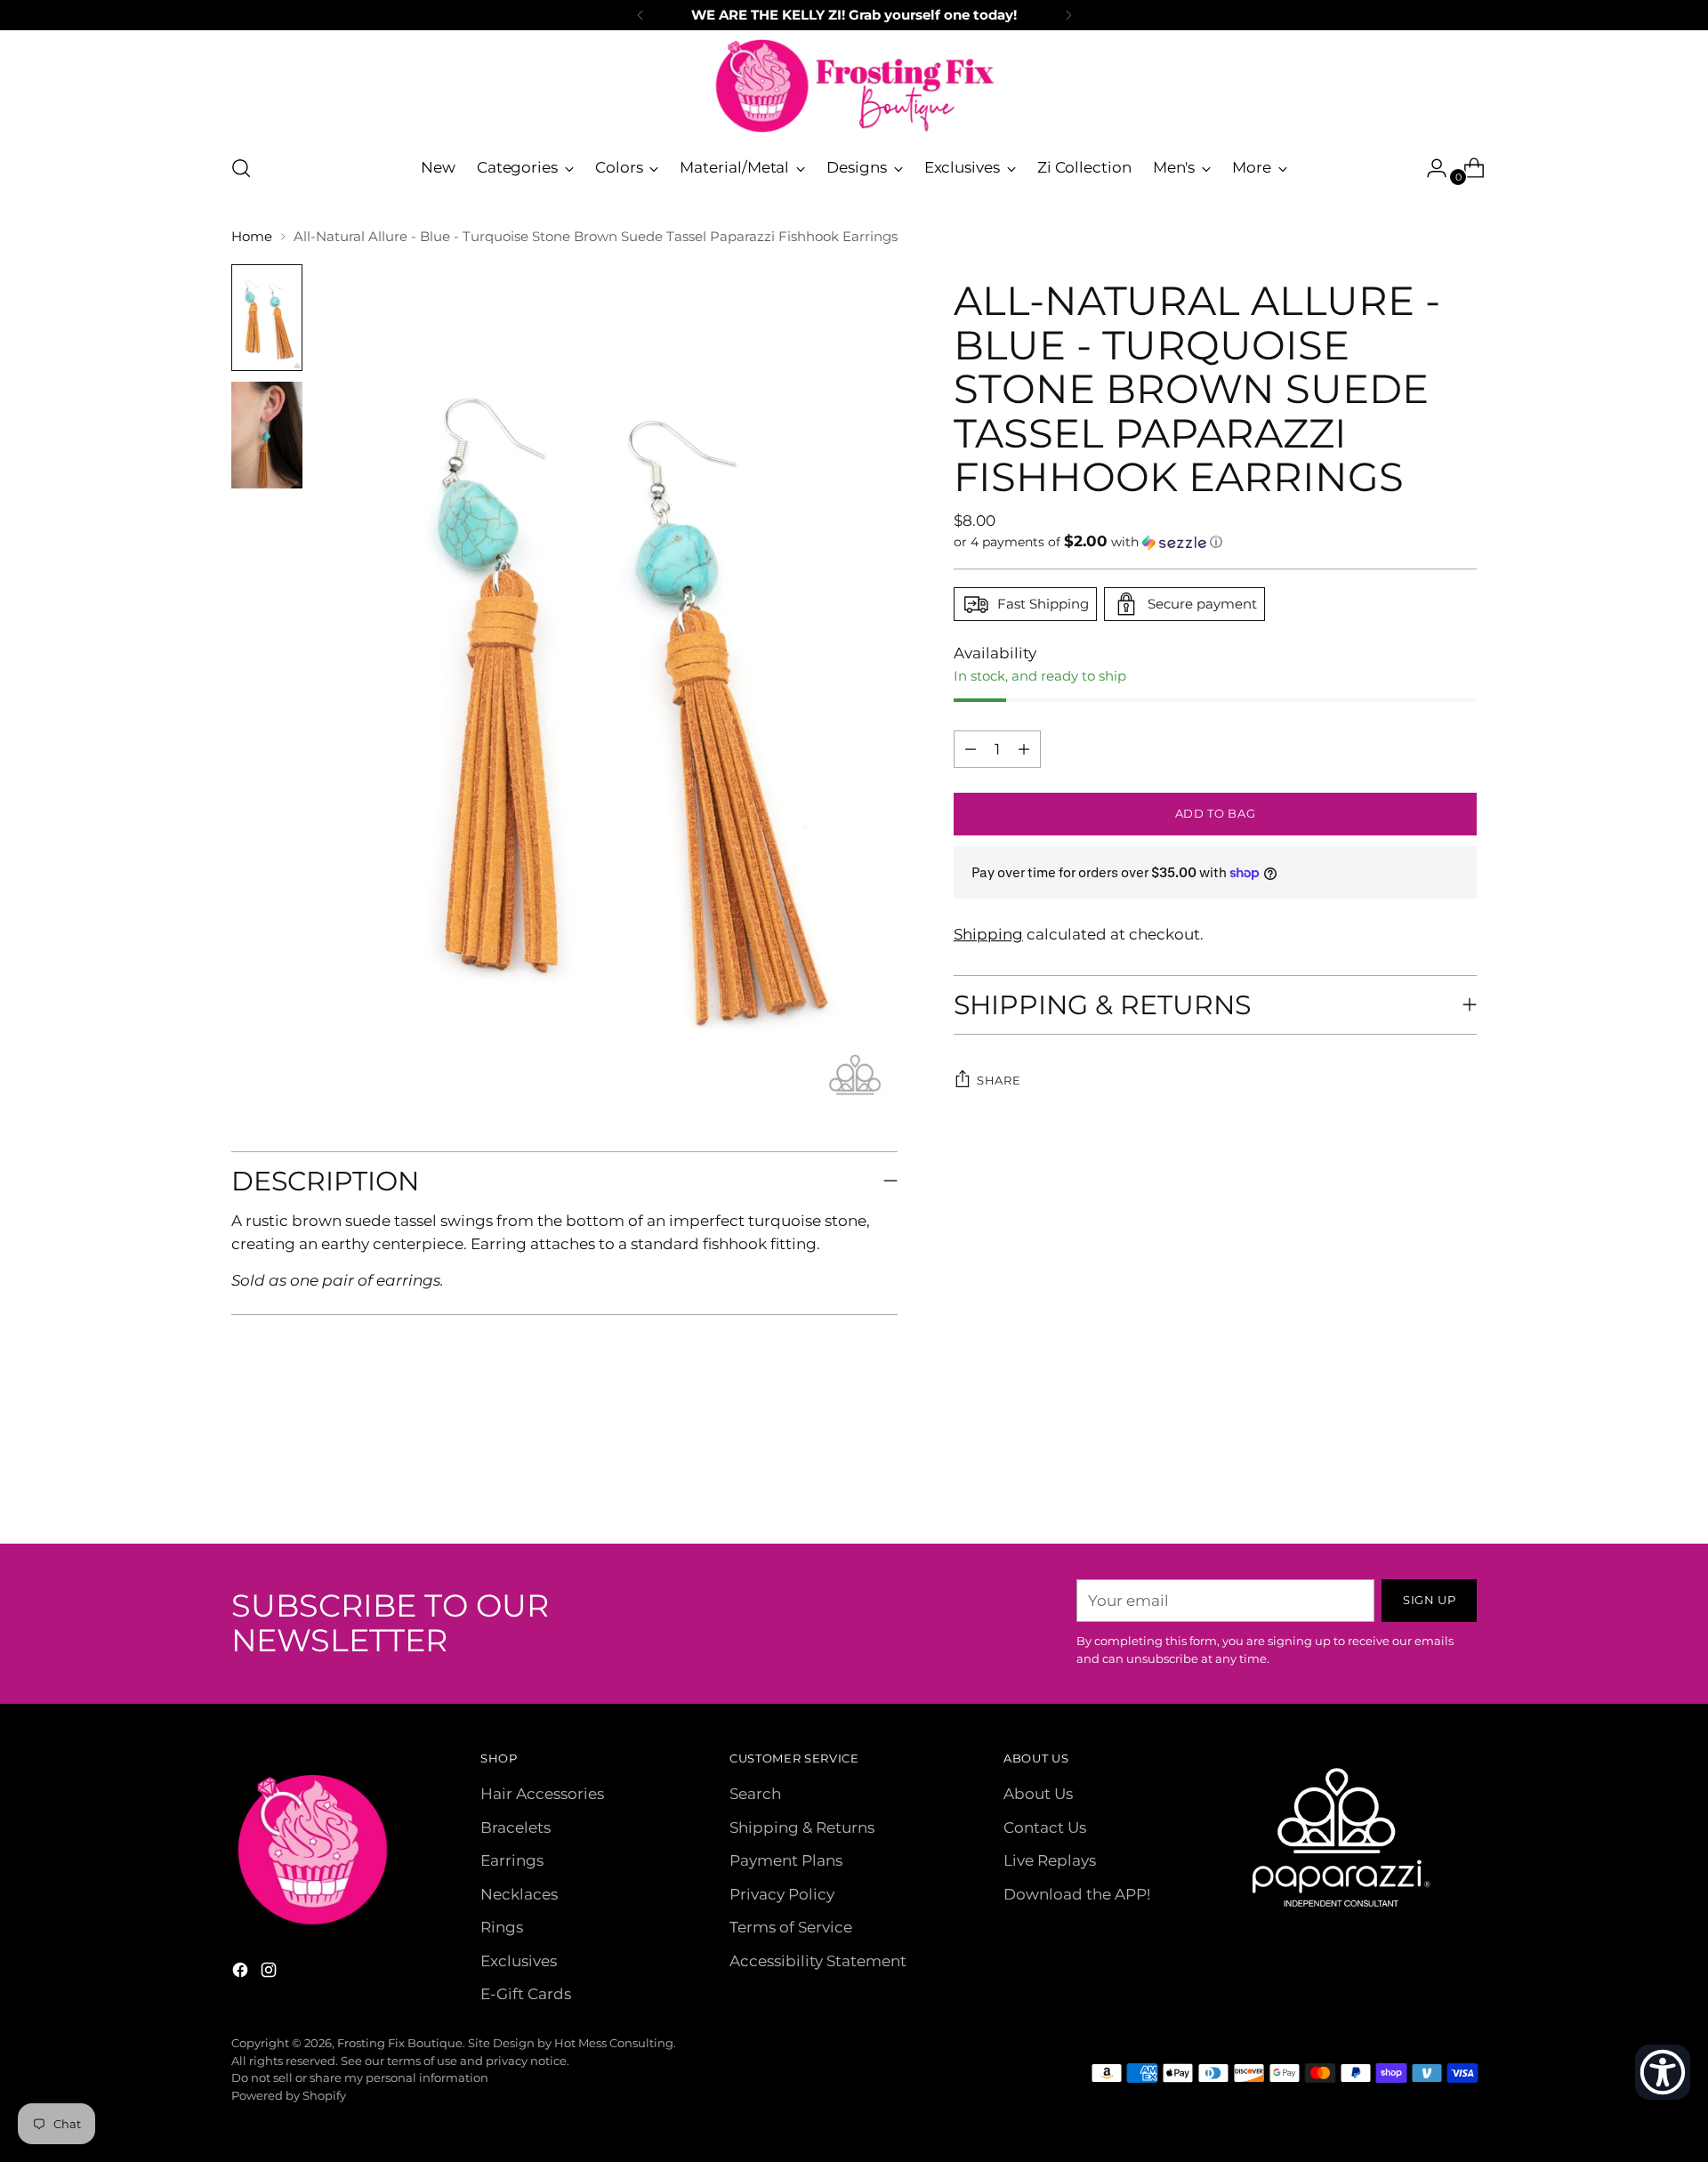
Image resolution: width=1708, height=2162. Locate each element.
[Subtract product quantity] (1024, 749)
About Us (1038, 1794)
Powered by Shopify (289, 2095)
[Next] (1068, 15)
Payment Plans (786, 1860)
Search (755, 1794)
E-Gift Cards (526, 1994)
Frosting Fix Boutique (400, 2043)
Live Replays (1050, 1860)
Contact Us (1045, 1827)
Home (252, 236)
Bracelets (516, 1827)
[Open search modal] (241, 168)
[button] (1215, 542)
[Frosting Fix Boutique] (854, 86)
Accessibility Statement (818, 1961)
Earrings (512, 1860)
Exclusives (519, 1961)
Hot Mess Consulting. (615, 2043)
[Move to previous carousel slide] (1421, 1483)
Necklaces (519, 1894)
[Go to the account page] (1430, 168)
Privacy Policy (782, 1894)
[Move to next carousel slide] (1462, 1482)
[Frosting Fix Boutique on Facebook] (242, 1973)
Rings (502, 1927)
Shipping (988, 934)
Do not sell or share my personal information (360, 2077)
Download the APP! (1077, 1894)
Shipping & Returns (802, 1827)
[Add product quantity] (971, 749)
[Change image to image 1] (267, 318)
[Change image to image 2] (267, 435)
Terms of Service (791, 1927)
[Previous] (640, 15)
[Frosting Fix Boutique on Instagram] (270, 1973)
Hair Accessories (542, 1794)
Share (999, 1080)
